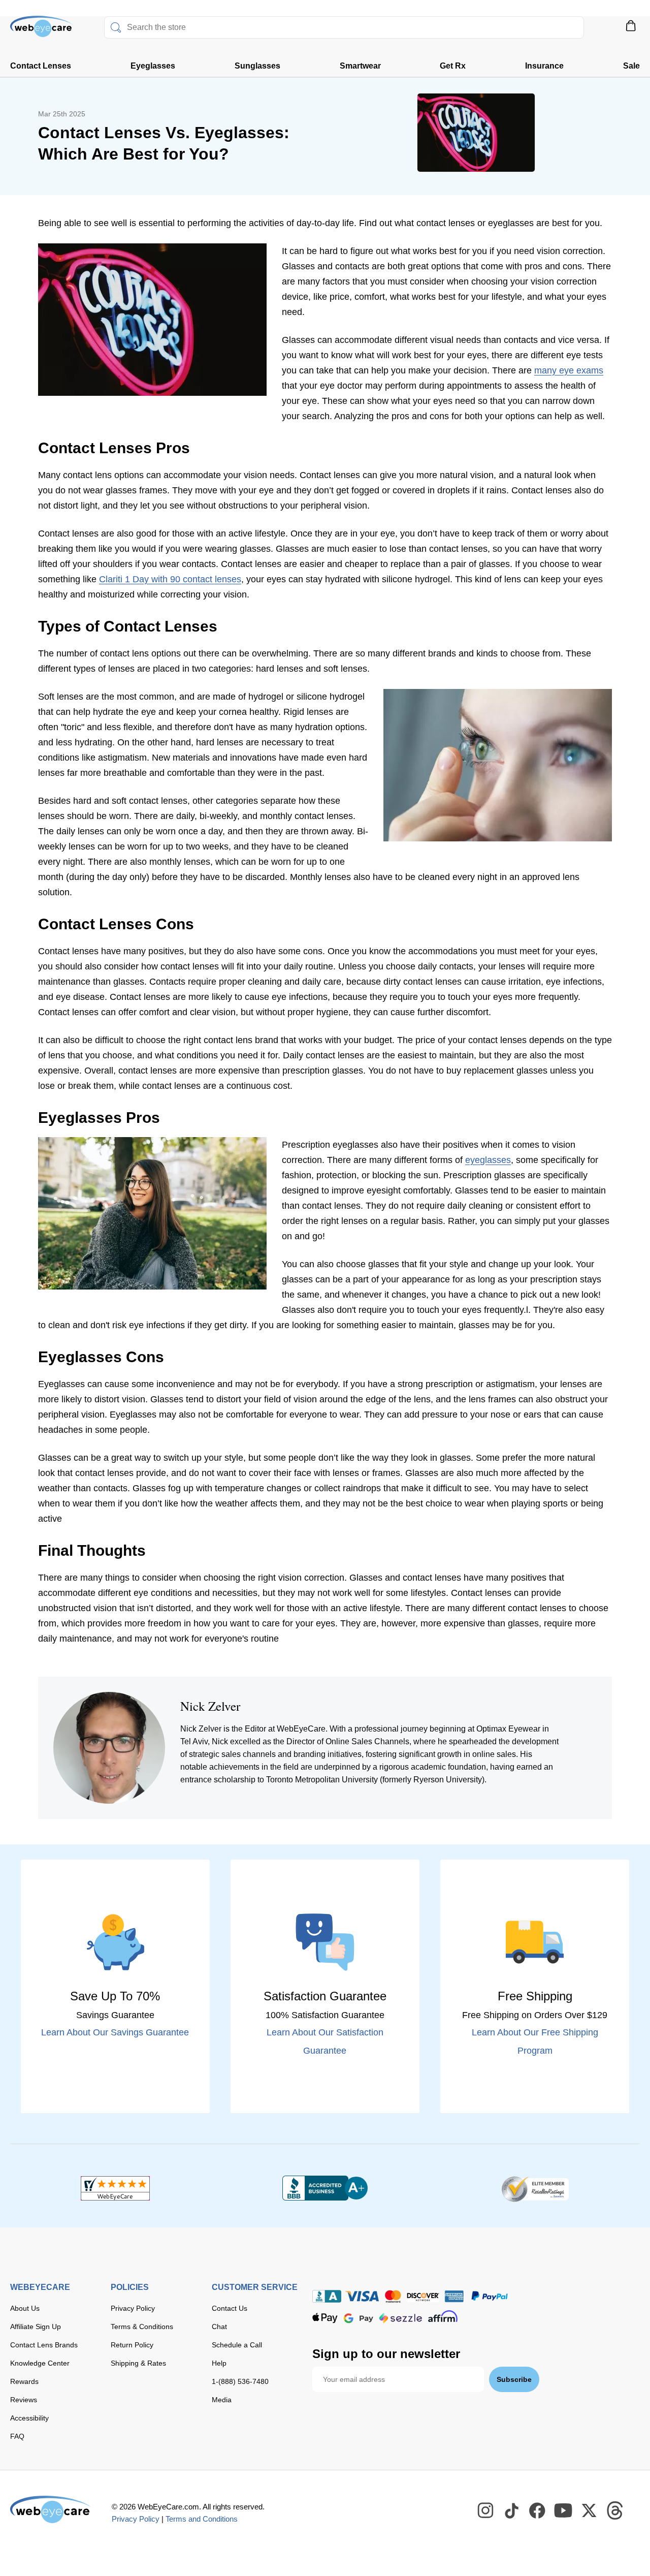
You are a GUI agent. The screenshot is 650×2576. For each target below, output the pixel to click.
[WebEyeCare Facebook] (538, 2511)
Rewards (24, 2381)
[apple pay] (325, 2318)
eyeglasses (488, 1160)
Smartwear (360, 66)
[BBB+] (325, 2188)
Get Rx (453, 66)
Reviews (24, 2400)
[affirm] (443, 2316)
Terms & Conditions (142, 2327)
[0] (631, 29)
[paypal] (490, 2296)
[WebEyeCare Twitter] (590, 2511)
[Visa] (362, 2296)
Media (222, 2400)
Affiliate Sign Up (36, 2327)
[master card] (393, 2296)
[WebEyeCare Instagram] (486, 2511)
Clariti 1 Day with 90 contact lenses (170, 579)
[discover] (423, 2296)
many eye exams (569, 370)
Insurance (544, 66)
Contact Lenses (41, 66)
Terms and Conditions (202, 2519)
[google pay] (359, 2318)
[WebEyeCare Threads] (615, 2511)
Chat (219, 2327)
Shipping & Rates (138, 2363)
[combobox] (344, 27)
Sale (631, 66)
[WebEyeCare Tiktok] (512, 2511)
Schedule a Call (237, 2345)
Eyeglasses (153, 66)
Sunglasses (257, 66)
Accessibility (29, 2418)
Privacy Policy (133, 2308)
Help (219, 2363)
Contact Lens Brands (44, 2345)
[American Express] (454, 2296)
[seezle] (401, 2318)
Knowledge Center (40, 2363)
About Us (25, 2308)
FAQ (17, 2436)
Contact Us (230, 2308)
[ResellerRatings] (535, 2188)
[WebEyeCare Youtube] (564, 2511)
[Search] (116, 27)
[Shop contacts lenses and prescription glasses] (42, 30)
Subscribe (514, 2379)
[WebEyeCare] (51, 2509)
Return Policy (132, 2345)
